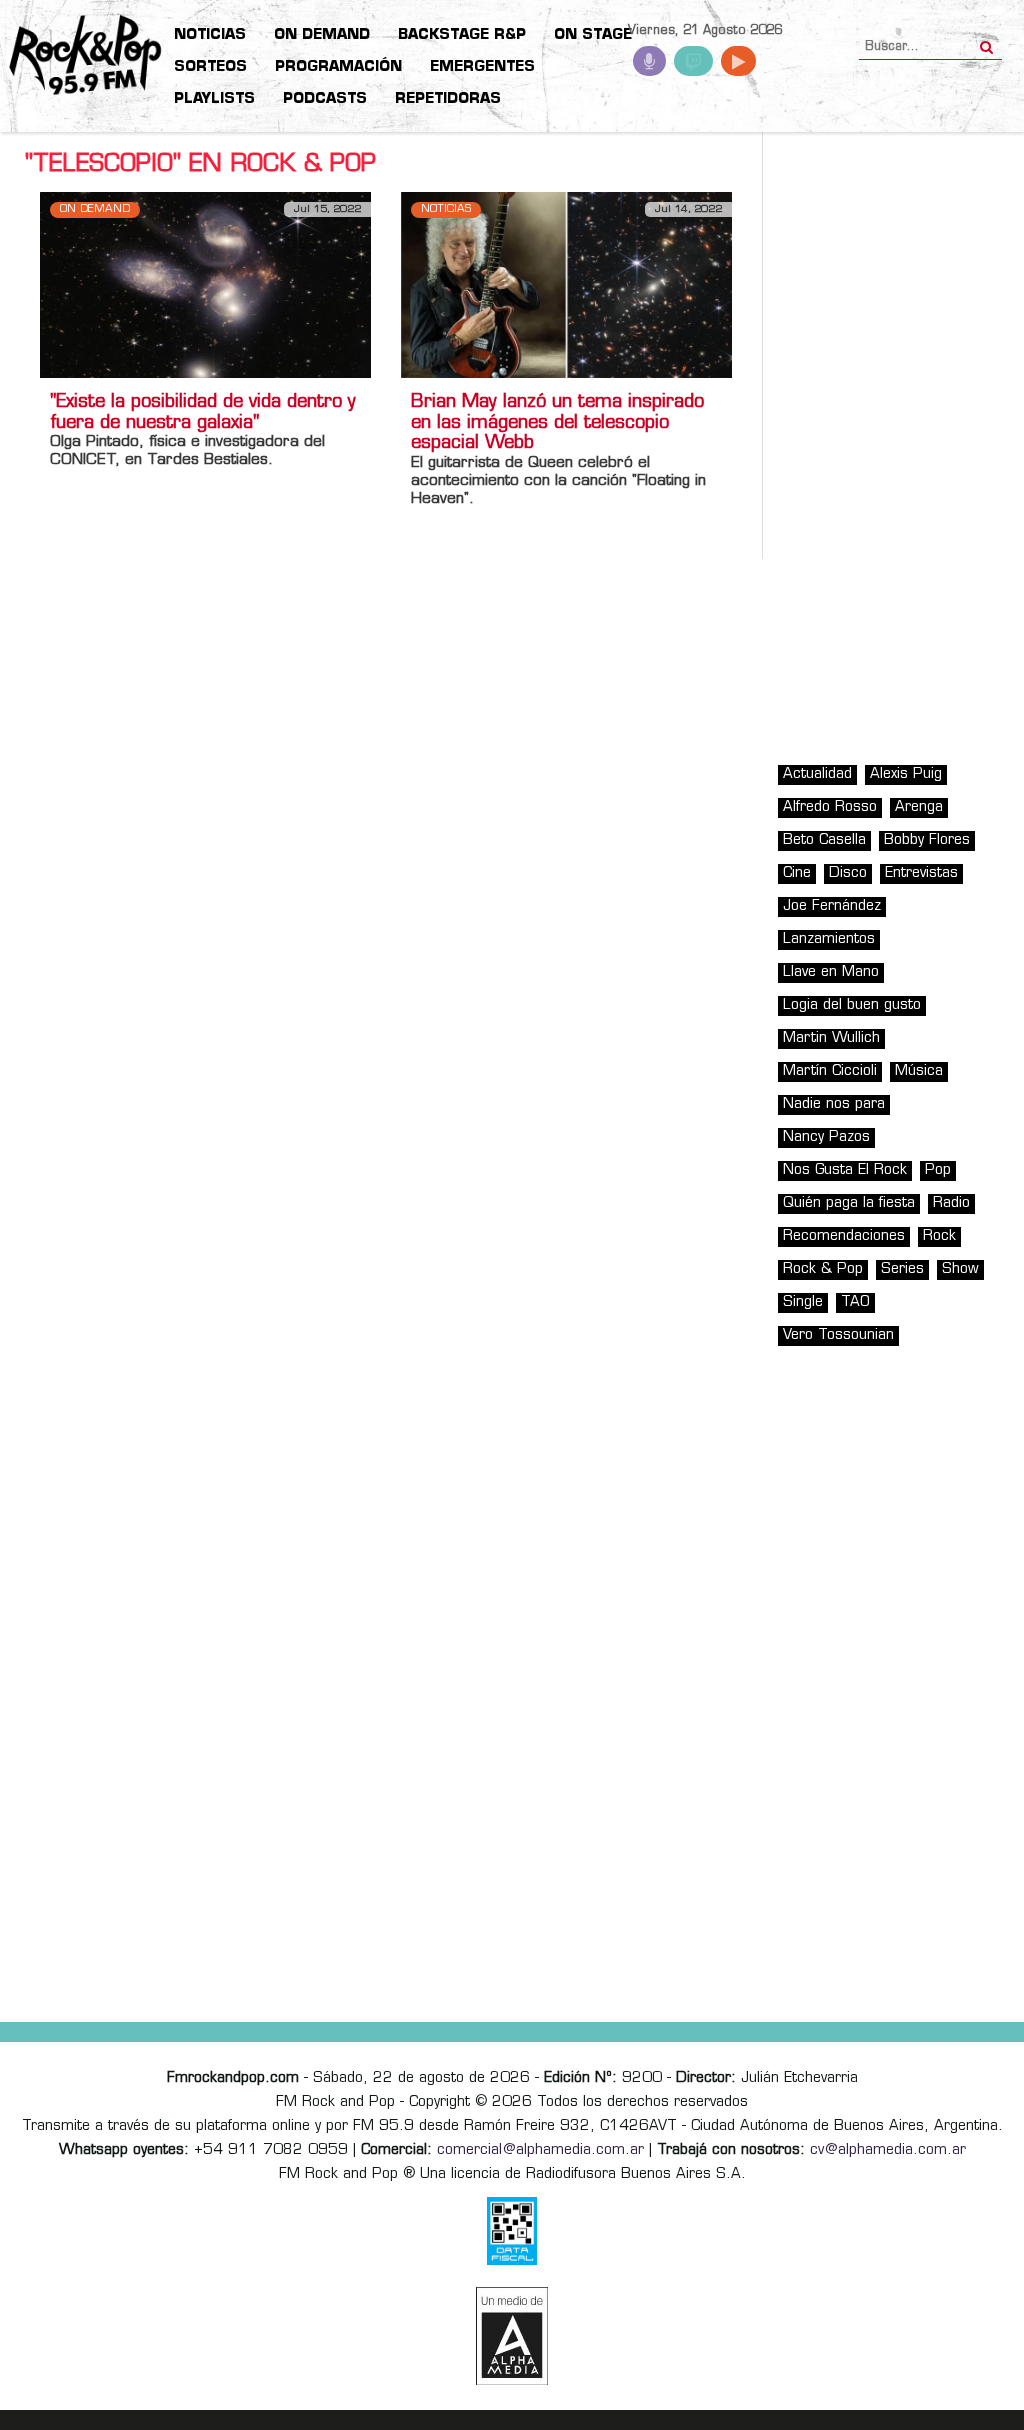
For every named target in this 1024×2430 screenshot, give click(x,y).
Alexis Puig (906, 774)
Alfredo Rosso (830, 807)
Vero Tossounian (838, 1335)
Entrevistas (921, 873)
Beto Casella (824, 840)
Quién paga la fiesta (849, 1203)
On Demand (95, 209)
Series (902, 1269)
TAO (855, 1302)
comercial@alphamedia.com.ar (540, 2150)
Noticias (446, 209)
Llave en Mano (831, 972)
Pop (938, 1170)
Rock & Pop (823, 1269)
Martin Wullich (831, 1038)
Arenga (919, 807)
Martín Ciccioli (830, 1071)
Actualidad (817, 774)
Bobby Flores (927, 840)
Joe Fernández (832, 906)
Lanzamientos (829, 939)
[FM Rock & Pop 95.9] (80, 56)
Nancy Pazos (826, 1137)
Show (960, 1269)
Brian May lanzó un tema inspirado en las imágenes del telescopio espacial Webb (557, 424)
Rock (939, 1236)
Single (803, 1302)
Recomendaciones (844, 1236)
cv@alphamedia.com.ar (888, 2150)
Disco (848, 873)
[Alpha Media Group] (512, 2336)
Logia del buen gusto (852, 1005)
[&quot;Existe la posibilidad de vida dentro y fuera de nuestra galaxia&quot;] (205, 284)
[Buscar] (986, 41)
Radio (951, 1203)
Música (919, 1071)
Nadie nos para (834, 1104)
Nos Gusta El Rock (845, 1170)
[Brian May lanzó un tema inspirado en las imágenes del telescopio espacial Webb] (566, 284)
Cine (797, 873)
